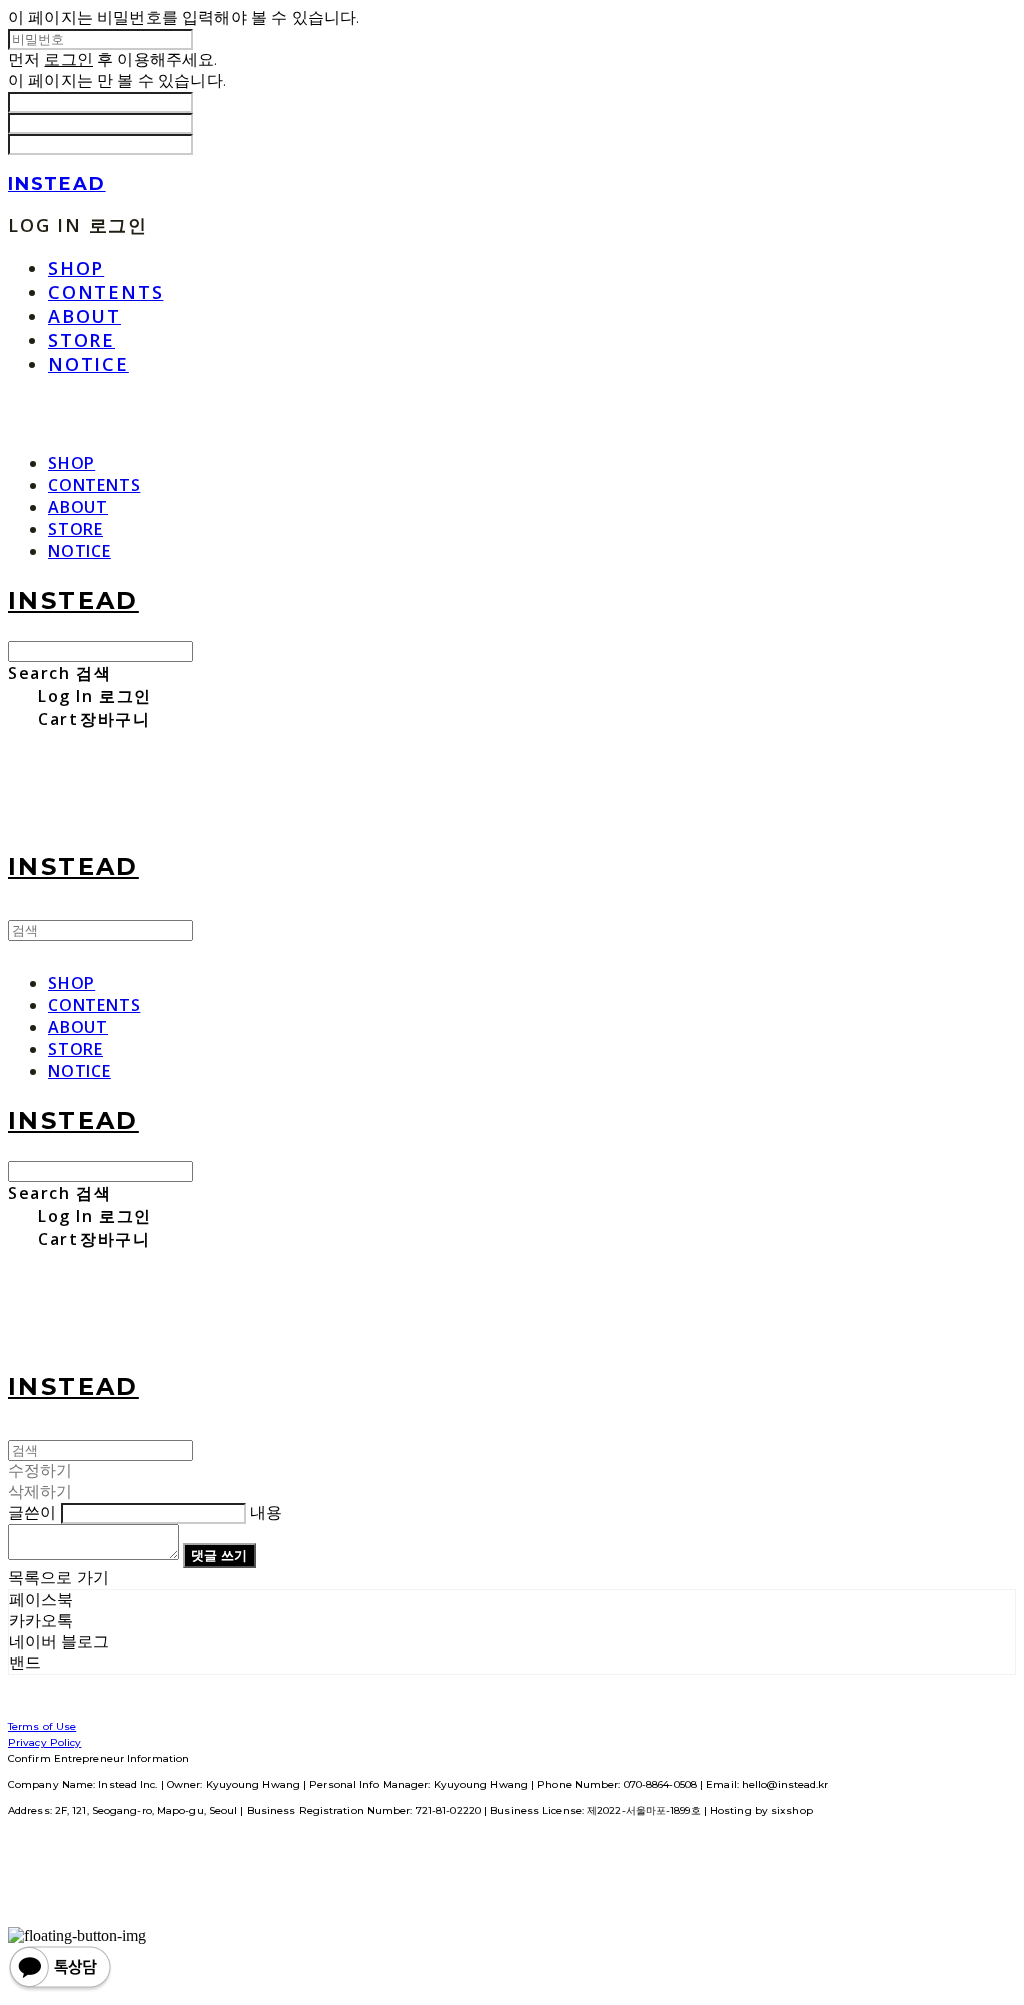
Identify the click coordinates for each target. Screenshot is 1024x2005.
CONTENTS (105, 292)
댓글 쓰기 (219, 1555)
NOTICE (88, 364)
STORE (81, 340)
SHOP (76, 268)
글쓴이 (32, 1512)
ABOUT (84, 316)
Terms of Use (42, 1726)
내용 (266, 1512)
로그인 (68, 59)
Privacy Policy (44, 1742)
